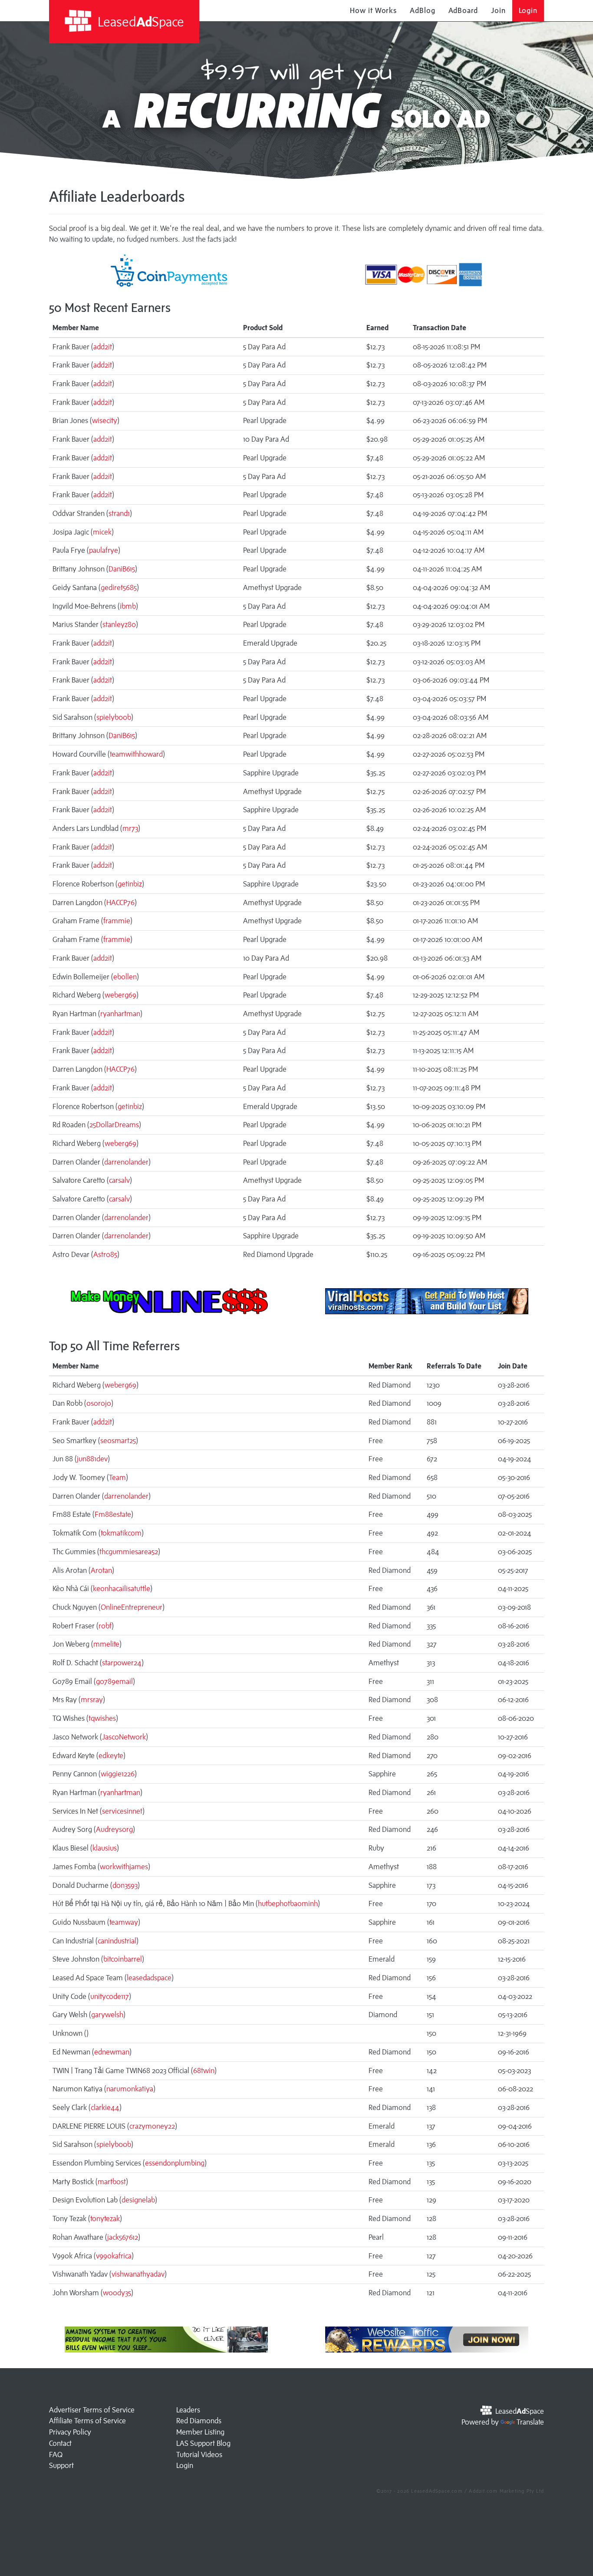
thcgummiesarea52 (129, 1552)
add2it (103, 347)
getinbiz (130, 884)
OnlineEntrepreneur (132, 1607)
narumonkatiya (130, 2089)
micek (102, 532)
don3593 (125, 1885)
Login (528, 10)
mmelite (106, 1644)
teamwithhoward (136, 754)
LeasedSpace (139, 21)
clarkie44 (105, 2107)
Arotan (101, 1570)
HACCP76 (120, 902)
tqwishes (102, 1718)
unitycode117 (110, 1996)
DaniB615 (122, 569)
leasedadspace (149, 1978)
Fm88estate (113, 1514)
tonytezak (105, 2218)
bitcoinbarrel (123, 1959)
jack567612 (123, 2237)
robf (105, 1626)
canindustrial (117, 1941)
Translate (530, 2422)
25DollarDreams (114, 1125)
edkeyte (111, 1756)
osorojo (99, 1403)
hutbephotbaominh (288, 1903)
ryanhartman (120, 1014)
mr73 (130, 828)
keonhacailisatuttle (122, 1588)
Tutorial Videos (199, 2455)
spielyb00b (114, 717)
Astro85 (105, 1254)
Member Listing (200, 2432)
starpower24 (122, 1663)
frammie (117, 921)
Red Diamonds (199, 2421)
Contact (60, 2443)
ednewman (112, 2052)
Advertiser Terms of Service (92, 2410)
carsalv (119, 1180)
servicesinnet (122, 1811)
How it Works (373, 10)
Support (61, 2465)
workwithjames (124, 1867)
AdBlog (422, 10)
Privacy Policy (70, 2432)
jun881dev (92, 1459)
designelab (138, 2200)
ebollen (125, 977)
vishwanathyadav (138, 2274)
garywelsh (107, 2015)
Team (117, 1477)
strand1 (119, 513)
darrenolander (126, 1162)
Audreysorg (114, 1829)
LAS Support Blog (203, 2443)
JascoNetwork (124, 1737)
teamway (124, 1922)
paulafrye (104, 550)
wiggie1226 (118, 1774)
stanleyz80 (119, 624)
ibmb (128, 606)
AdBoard (463, 10)
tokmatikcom (121, 1533)
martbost (112, 2182)
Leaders (188, 2410)
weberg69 (120, 995)
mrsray (92, 1700)
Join (498, 10)
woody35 (117, 2293)
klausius (105, 1848)
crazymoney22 (152, 2126)
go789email (114, 1681)
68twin (204, 2071)
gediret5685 (119, 587)
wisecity (105, 420)
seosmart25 (118, 1441)
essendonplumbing (175, 2163)
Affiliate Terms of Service (87, 2421)
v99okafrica (114, 2256)
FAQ (56, 2455)
